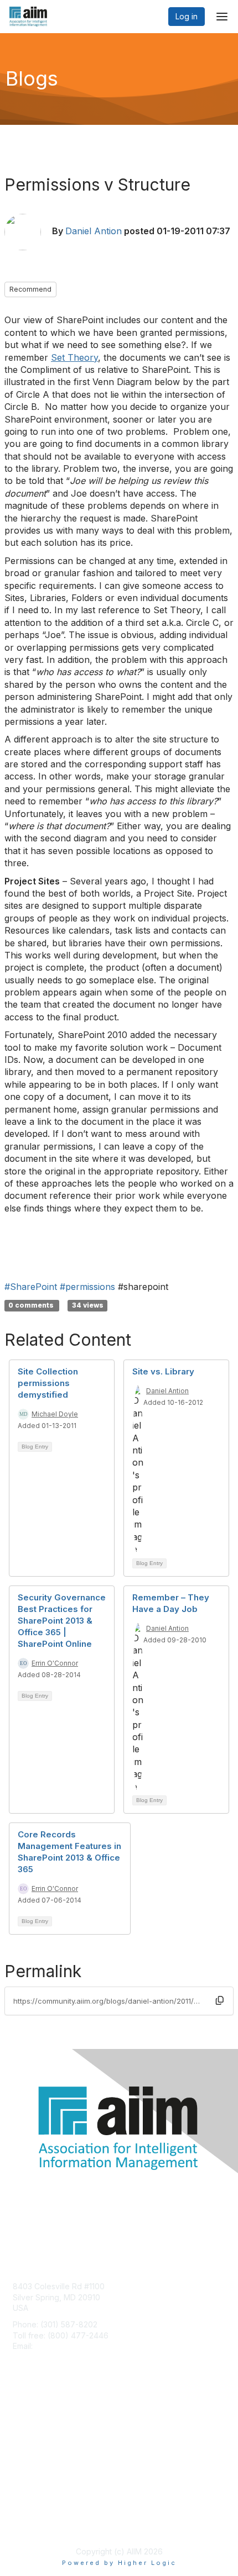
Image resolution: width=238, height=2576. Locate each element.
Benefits (28, 2429)
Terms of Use (37, 2524)
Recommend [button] (30, 289)
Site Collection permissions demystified (48, 1383)
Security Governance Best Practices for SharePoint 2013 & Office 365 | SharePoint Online (62, 1621)
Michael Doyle (55, 1414)
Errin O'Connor (55, 1663)
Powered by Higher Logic (119, 2563)
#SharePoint (31, 1287)
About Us (29, 2513)
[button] (220, 2001)
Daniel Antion (94, 231)
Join (20, 2419)
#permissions (87, 1287)
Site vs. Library (163, 1371)
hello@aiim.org (62, 2346)
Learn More (34, 2440)
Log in (187, 16)
